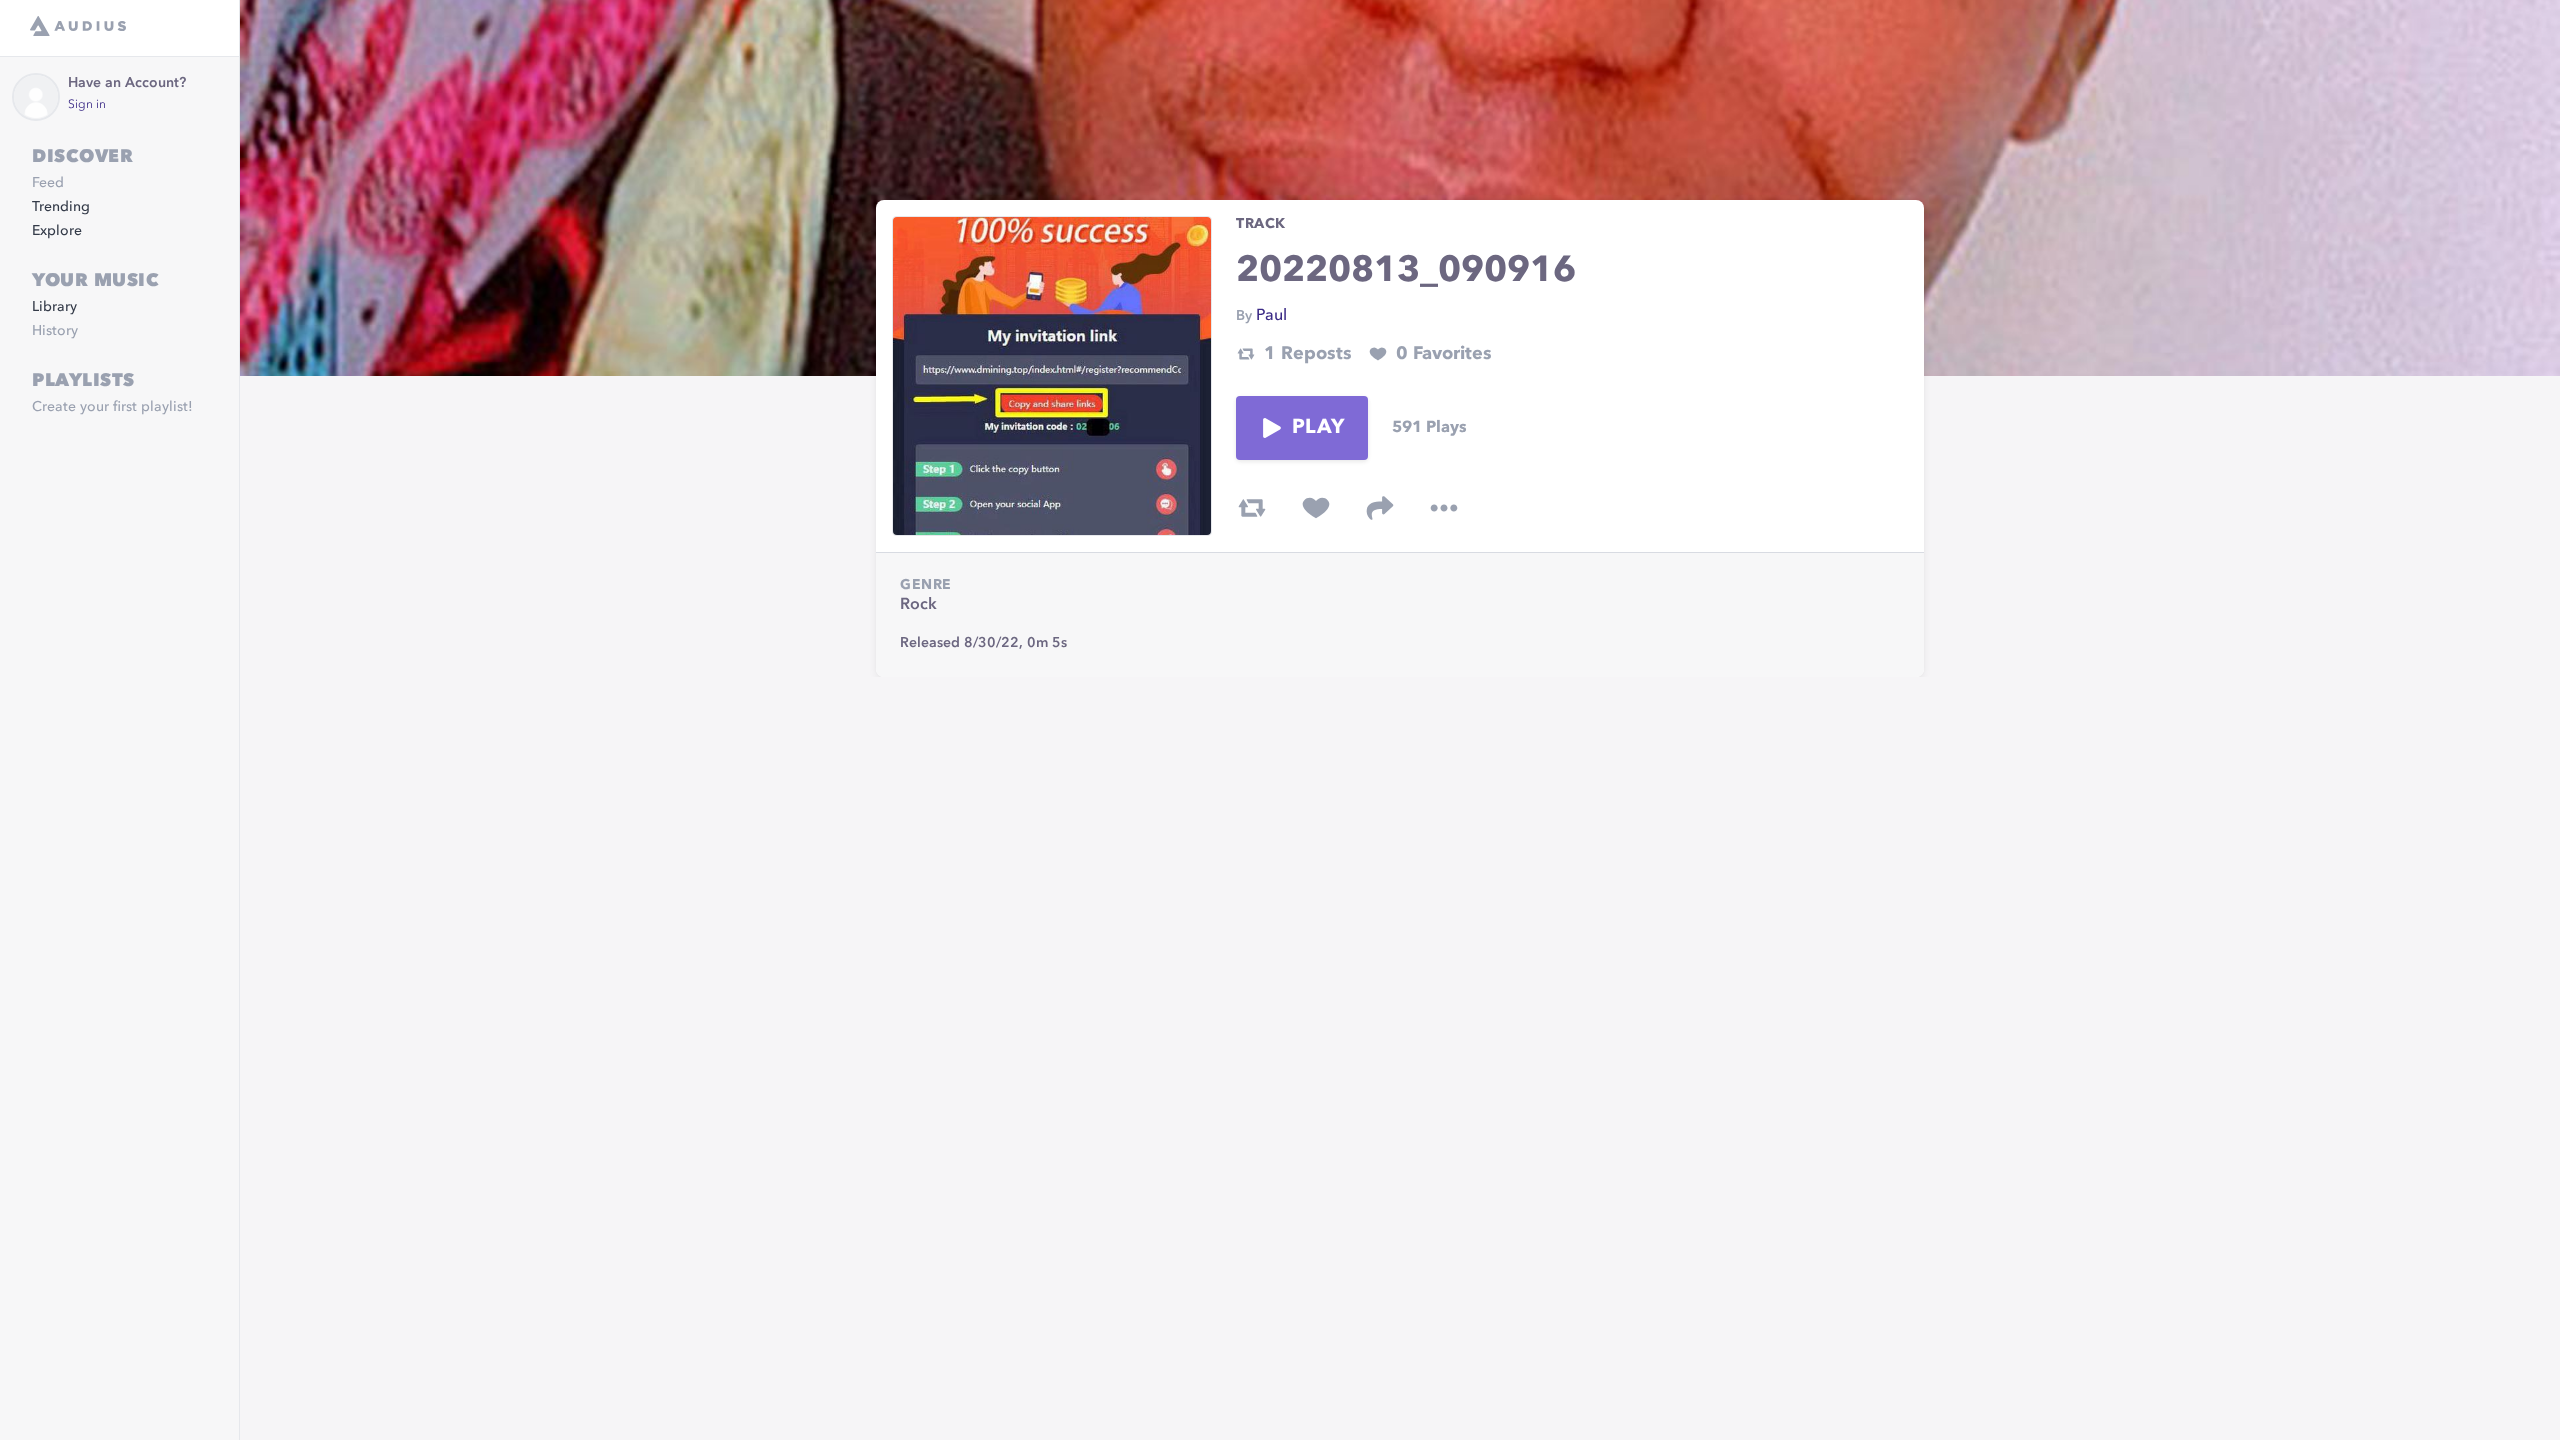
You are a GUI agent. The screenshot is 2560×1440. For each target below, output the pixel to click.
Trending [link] (61, 207)
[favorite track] (1316, 508)
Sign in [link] (87, 105)
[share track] (1380, 508)
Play (1318, 428)
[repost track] (1252, 508)
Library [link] (54, 307)
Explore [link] (57, 231)
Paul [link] (1271, 316)
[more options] (1444, 508)
